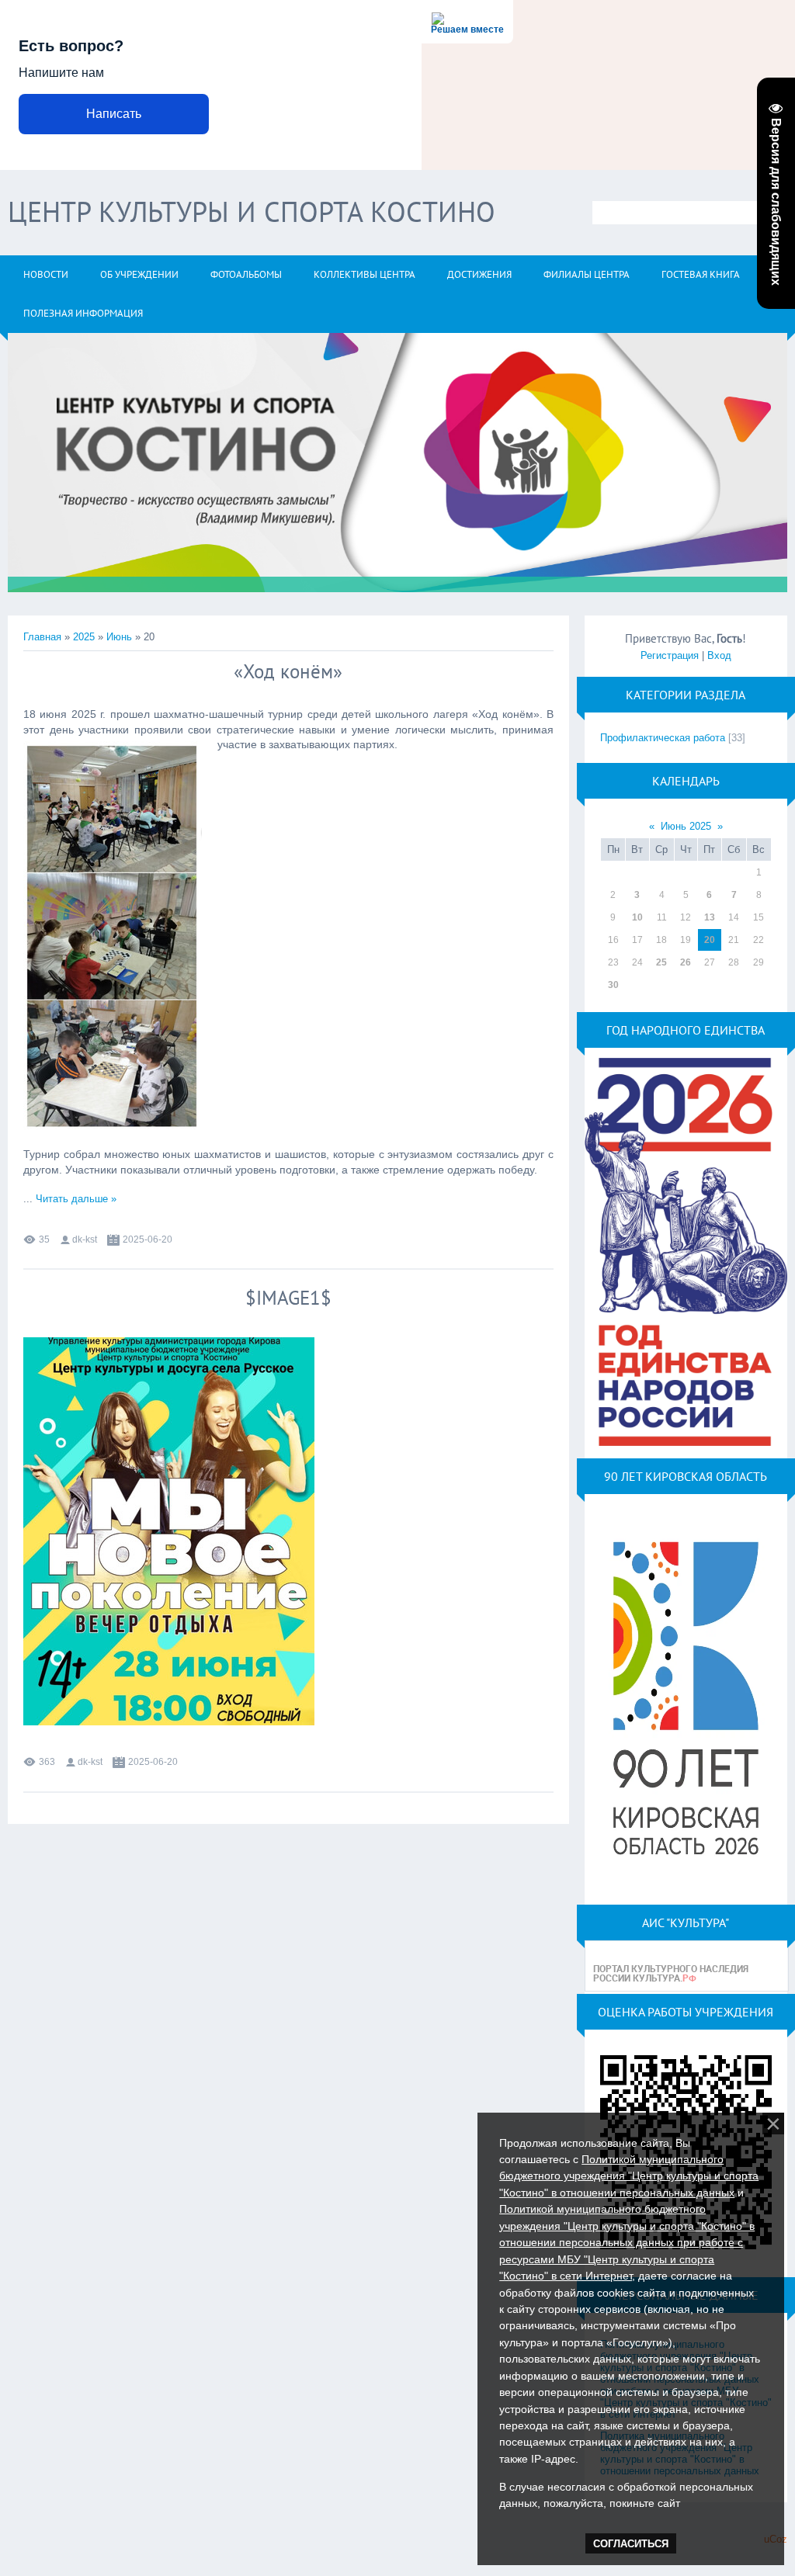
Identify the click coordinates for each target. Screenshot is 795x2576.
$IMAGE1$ (288, 1298)
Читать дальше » (76, 1199)
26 (686, 962)
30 (613, 985)
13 (710, 917)
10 (637, 917)
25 (661, 962)
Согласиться (631, 2544)
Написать (114, 114)
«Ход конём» (288, 671)
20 (710, 940)
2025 (84, 637)
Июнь (119, 637)
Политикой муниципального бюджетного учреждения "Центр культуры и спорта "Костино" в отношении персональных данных (629, 2176)
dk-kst (85, 1239)
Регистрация (670, 655)
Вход (719, 655)
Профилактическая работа (663, 738)
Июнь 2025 (686, 826)
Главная (42, 637)
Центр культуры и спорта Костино (252, 211)
